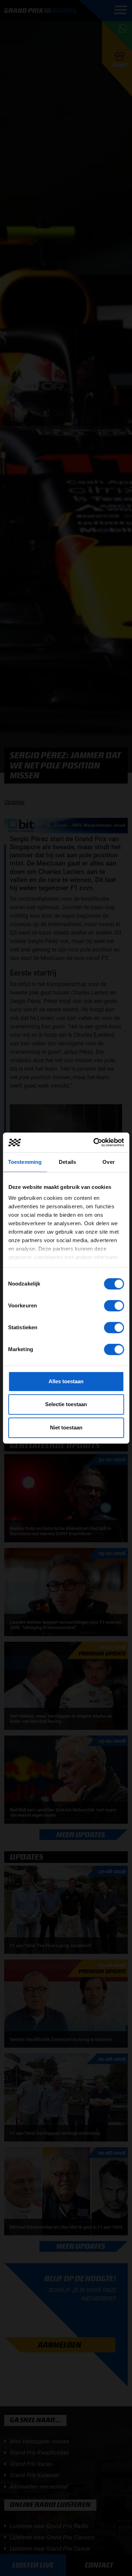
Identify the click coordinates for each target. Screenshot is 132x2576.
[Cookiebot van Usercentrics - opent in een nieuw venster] (94, 1142)
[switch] (114, 1306)
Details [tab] (67, 1162)
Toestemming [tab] (25, 1162)
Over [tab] (108, 1162)
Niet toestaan (66, 1427)
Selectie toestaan (66, 1404)
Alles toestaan (66, 1381)
